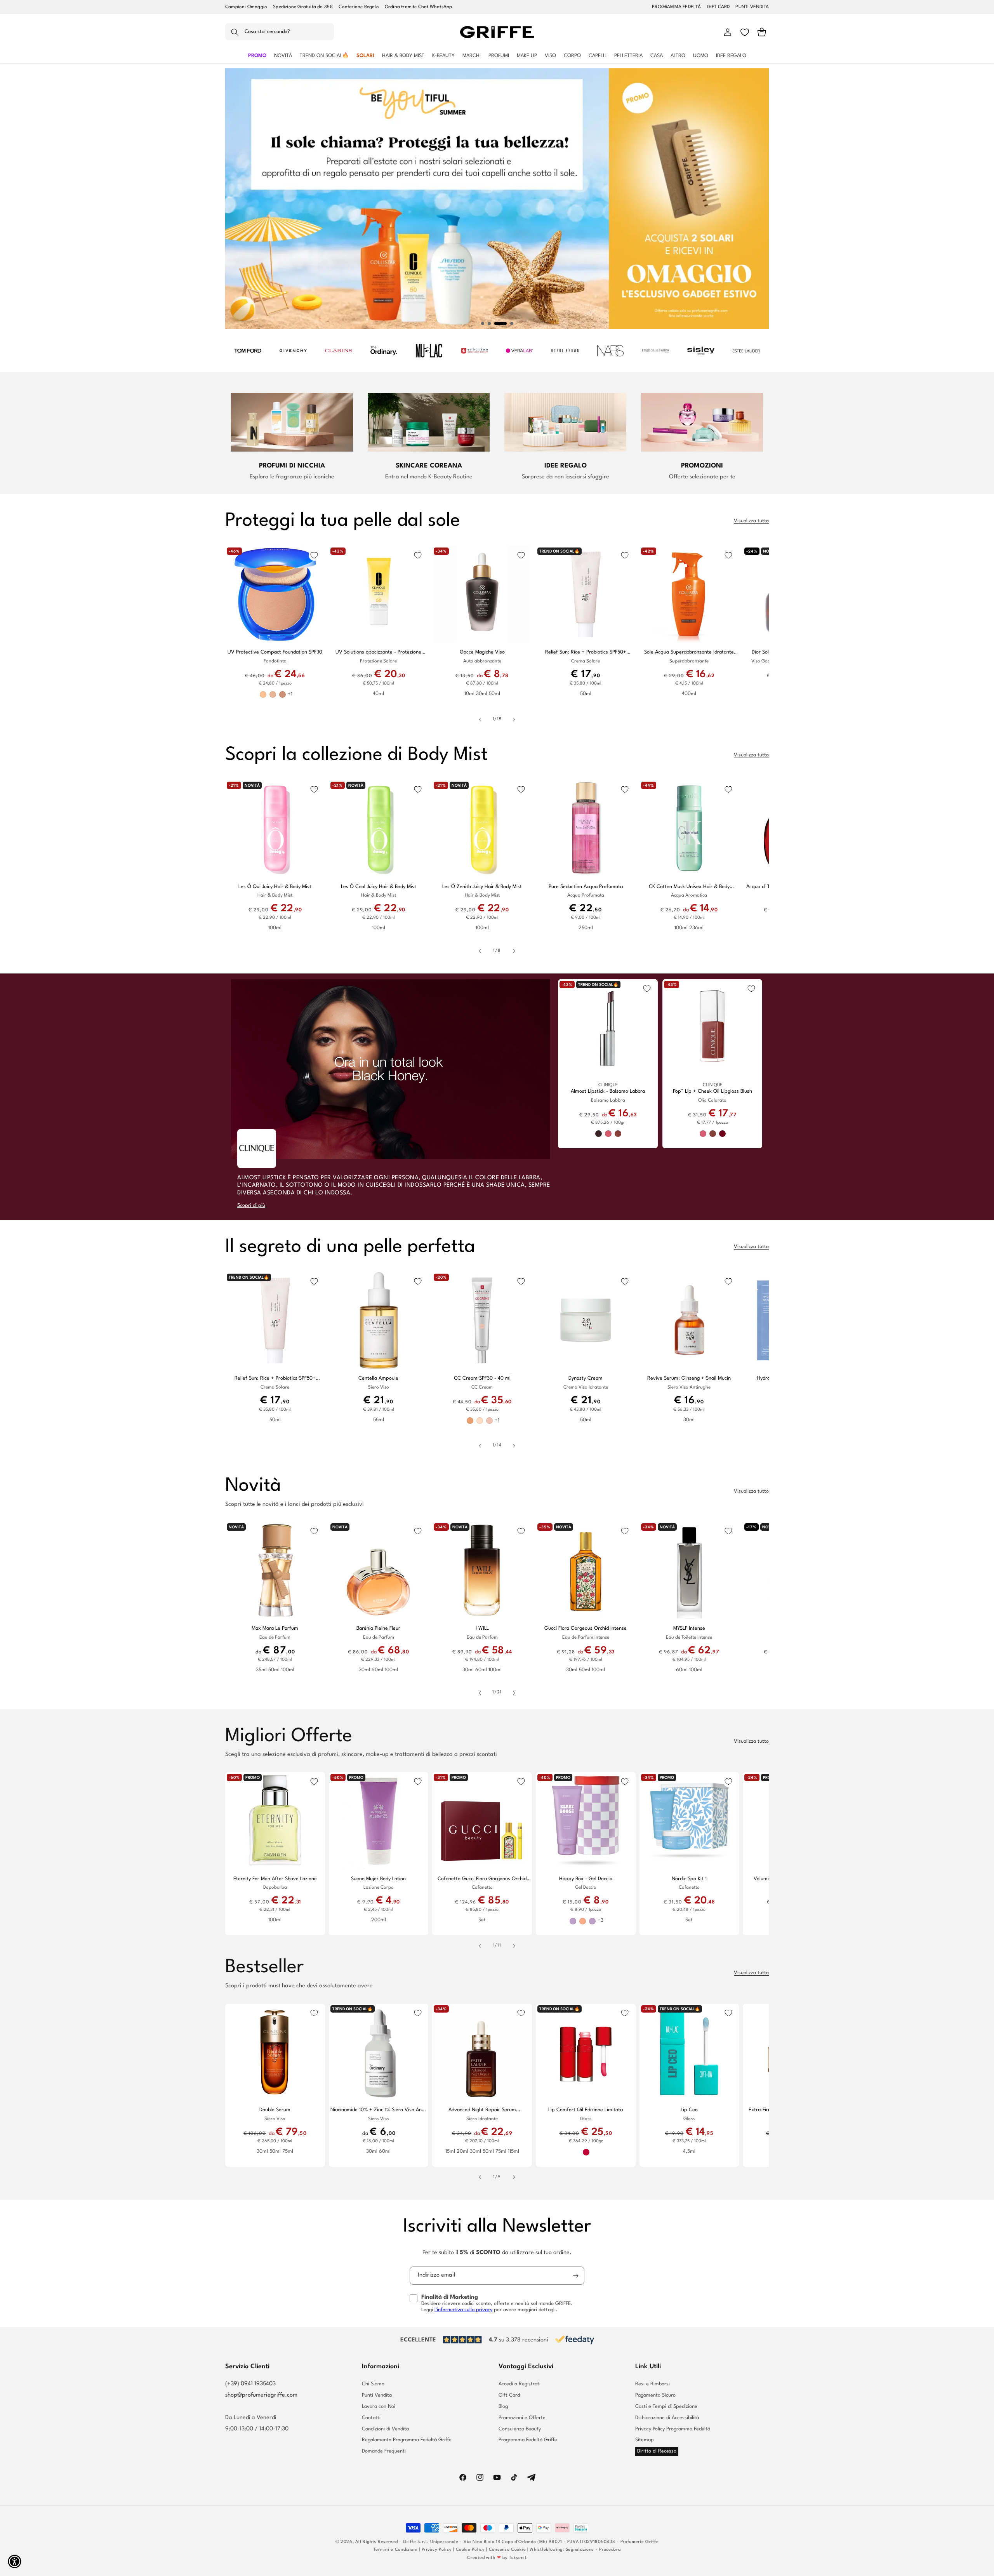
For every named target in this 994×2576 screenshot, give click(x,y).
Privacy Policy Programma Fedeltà (673, 2429)
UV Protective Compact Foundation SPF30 (275, 652)
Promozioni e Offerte (522, 2418)
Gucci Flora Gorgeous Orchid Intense (586, 1628)
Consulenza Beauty (520, 2429)
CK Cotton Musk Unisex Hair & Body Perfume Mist (689, 887)
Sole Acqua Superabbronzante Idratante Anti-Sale (689, 653)
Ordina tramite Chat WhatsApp (419, 7)
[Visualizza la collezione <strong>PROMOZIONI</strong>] (702, 422)
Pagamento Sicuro (655, 2395)
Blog (503, 2407)
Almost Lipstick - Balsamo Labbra (608, 1091)
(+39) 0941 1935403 (250, 2384)
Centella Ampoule (378, 1378)
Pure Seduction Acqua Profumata (586, 887)
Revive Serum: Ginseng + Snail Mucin (689, 1378)
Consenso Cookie (507, 2550)
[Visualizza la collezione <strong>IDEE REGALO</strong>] (565, 422)
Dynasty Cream (586, 1378)
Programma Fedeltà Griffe (528, 2440)
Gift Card (509, 2395)
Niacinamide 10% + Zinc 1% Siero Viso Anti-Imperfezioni (379, 2110)
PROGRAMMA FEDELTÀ (676, 7)
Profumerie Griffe (640, 2542)
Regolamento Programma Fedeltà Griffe (407, 2440)
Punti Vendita (377, 2395)
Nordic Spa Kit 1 (689, 1879)
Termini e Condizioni (396, 2550)
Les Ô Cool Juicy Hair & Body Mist (379, 887)
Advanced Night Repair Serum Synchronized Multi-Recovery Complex (482, 2110)
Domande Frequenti (384, 2451)
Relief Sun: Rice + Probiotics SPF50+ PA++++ (586, 653)
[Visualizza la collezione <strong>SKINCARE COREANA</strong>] (429, 422)
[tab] (483, 323)
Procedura (610, 2550)
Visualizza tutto (751, 521)
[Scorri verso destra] (514, 720)
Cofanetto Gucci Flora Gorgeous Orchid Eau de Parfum (482, 1879)
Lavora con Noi (379, 2407)
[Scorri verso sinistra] (480, 720)
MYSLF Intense (689, 1628)
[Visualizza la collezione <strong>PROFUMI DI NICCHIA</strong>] (292, 422)
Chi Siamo (373, 2384)
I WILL (482, 1628)
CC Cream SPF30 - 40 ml (482, 1378)
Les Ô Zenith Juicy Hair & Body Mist (482, 887)
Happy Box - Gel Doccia (586, 1879)
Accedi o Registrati (520, 2384)
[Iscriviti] (575, 2276)
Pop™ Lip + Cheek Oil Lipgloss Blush (712, 1091)
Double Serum (275, 2110)
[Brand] (257, 1149)
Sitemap (645, 2440)
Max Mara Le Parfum (275, 1628)
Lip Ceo (689, 2110)
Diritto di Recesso (657, 2451)
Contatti (371, 2418)
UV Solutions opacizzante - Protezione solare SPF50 (378, 653)
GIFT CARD (719, 7)
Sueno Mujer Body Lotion (378, 1879)
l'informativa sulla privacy (463, 2310)
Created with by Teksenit (497, 2558)
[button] (280, 32)
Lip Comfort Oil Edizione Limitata (586, 2110)
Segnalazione (580, 2550)
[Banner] (248, 351)
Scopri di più (251, 1205)
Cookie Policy (470, 2550)
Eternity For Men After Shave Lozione (275, 1879)
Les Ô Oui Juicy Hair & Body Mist (275, 887)
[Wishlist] (745, 32)
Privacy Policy (437, 2550)
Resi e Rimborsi (653, 2384)
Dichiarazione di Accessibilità (667, 2418)
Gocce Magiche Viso (482, 652)
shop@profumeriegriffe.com (261, 2395)
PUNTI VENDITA (752, 7)
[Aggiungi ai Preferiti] (314, 555)
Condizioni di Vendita (385, 2429)
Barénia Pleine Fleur (378, 1628)
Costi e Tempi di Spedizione (666, 2407)
